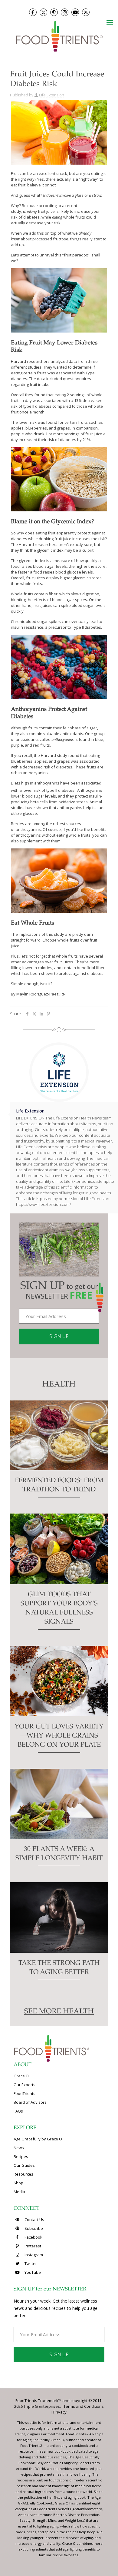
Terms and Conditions (84, 2406)
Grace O (21, 2076)
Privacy (60, 2412)
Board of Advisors (30, 2102)
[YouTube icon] (75, 12)
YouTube (32, 2272)
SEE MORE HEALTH (59, 2012)
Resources (23, 2174)
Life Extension (52, 95)
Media (19, 2192)
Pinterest (32, 2246)
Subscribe (33, 2228)
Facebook (33, 2237)
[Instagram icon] (65, 12)
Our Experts (25, 2085)
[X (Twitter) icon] (43, 12)
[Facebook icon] (33, 12)
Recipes (21, 2156)
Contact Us (34, 2220)
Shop (18, 2183)
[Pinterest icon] (54, 12)
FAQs (18, 2111)
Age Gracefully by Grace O (38, 2139)
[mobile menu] (110, 22)
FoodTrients (25, 2093)
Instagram (33, 2255)
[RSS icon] (86, 12)
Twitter (30, 2263)
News (19, 2148)
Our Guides (24, 2165)
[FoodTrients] (59, 36)
